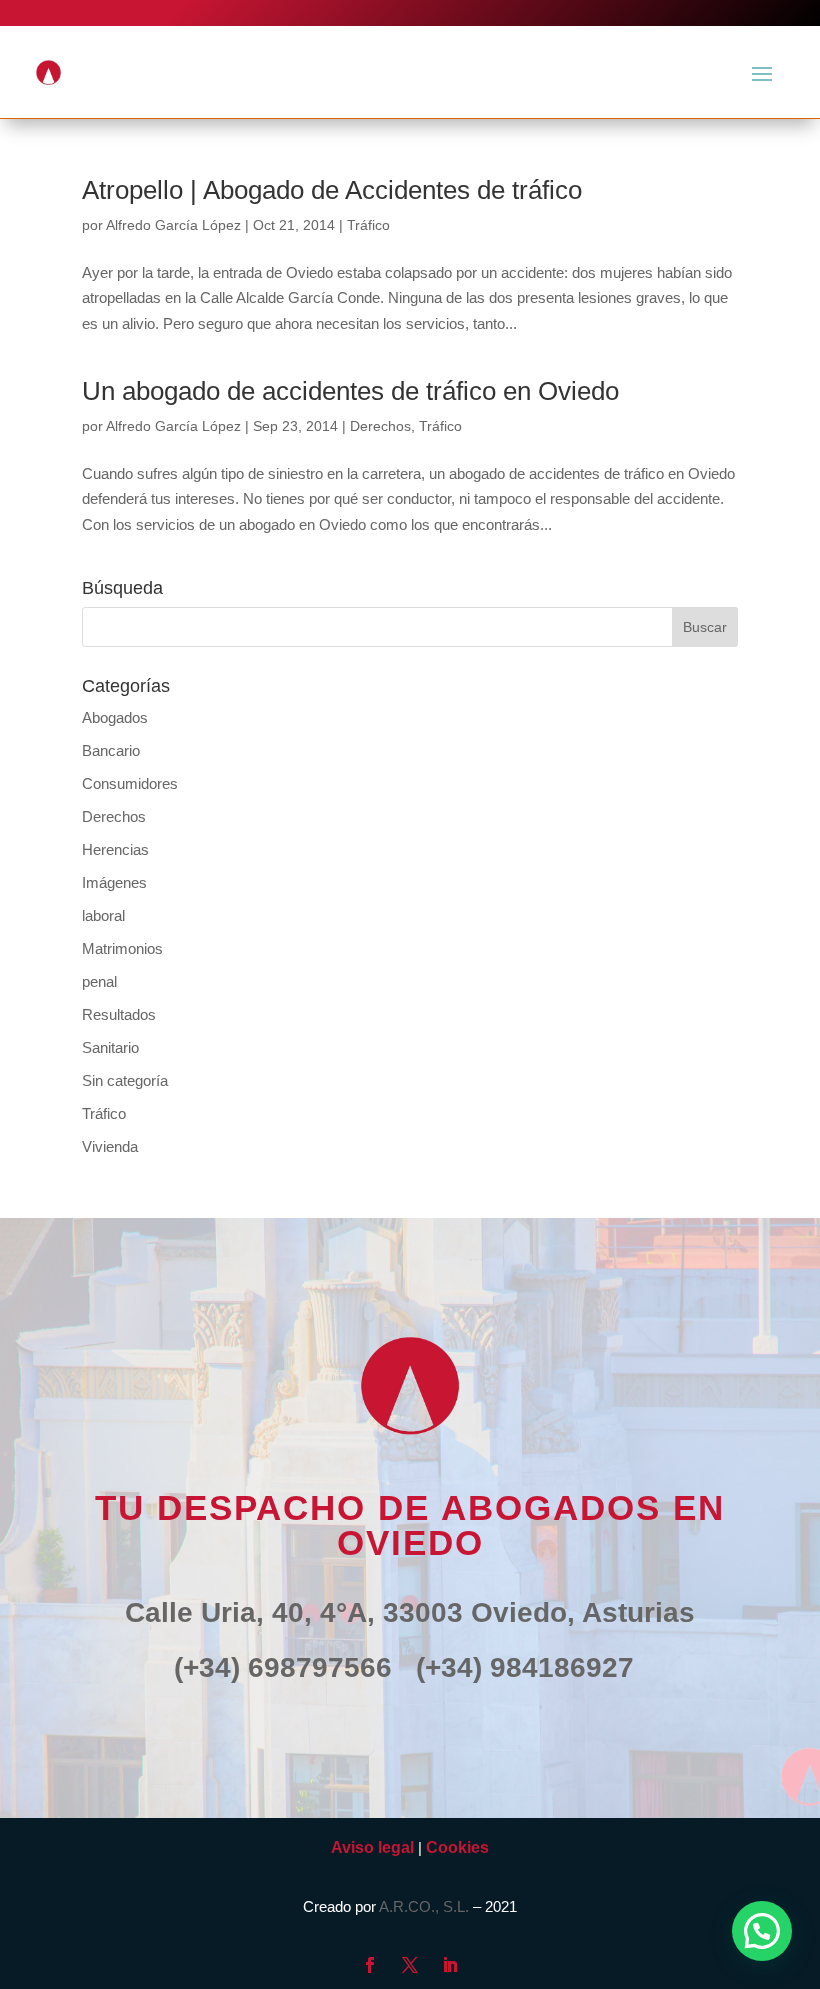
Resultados (119, 1014)
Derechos (380, 426)
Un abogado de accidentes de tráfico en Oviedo (350, 391)
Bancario (111, 750)
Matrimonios (122, 948)
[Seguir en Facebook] (370, 1965)
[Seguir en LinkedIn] (450, 1965)
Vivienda (110, 1146)
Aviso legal (372, 1847)
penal (99, 981)
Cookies (457, 1847)
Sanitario (110, 1047)
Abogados (115, 717)
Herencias (115, 849)
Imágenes (114, 882)
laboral (103, 915)
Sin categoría (125, 1080)
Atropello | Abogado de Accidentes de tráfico (332, 190)
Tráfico (368, 225)
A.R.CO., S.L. (424, 1906)
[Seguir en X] (410, 1965)
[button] (762, 1931)
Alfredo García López (173, 225)
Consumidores (130, 783)
